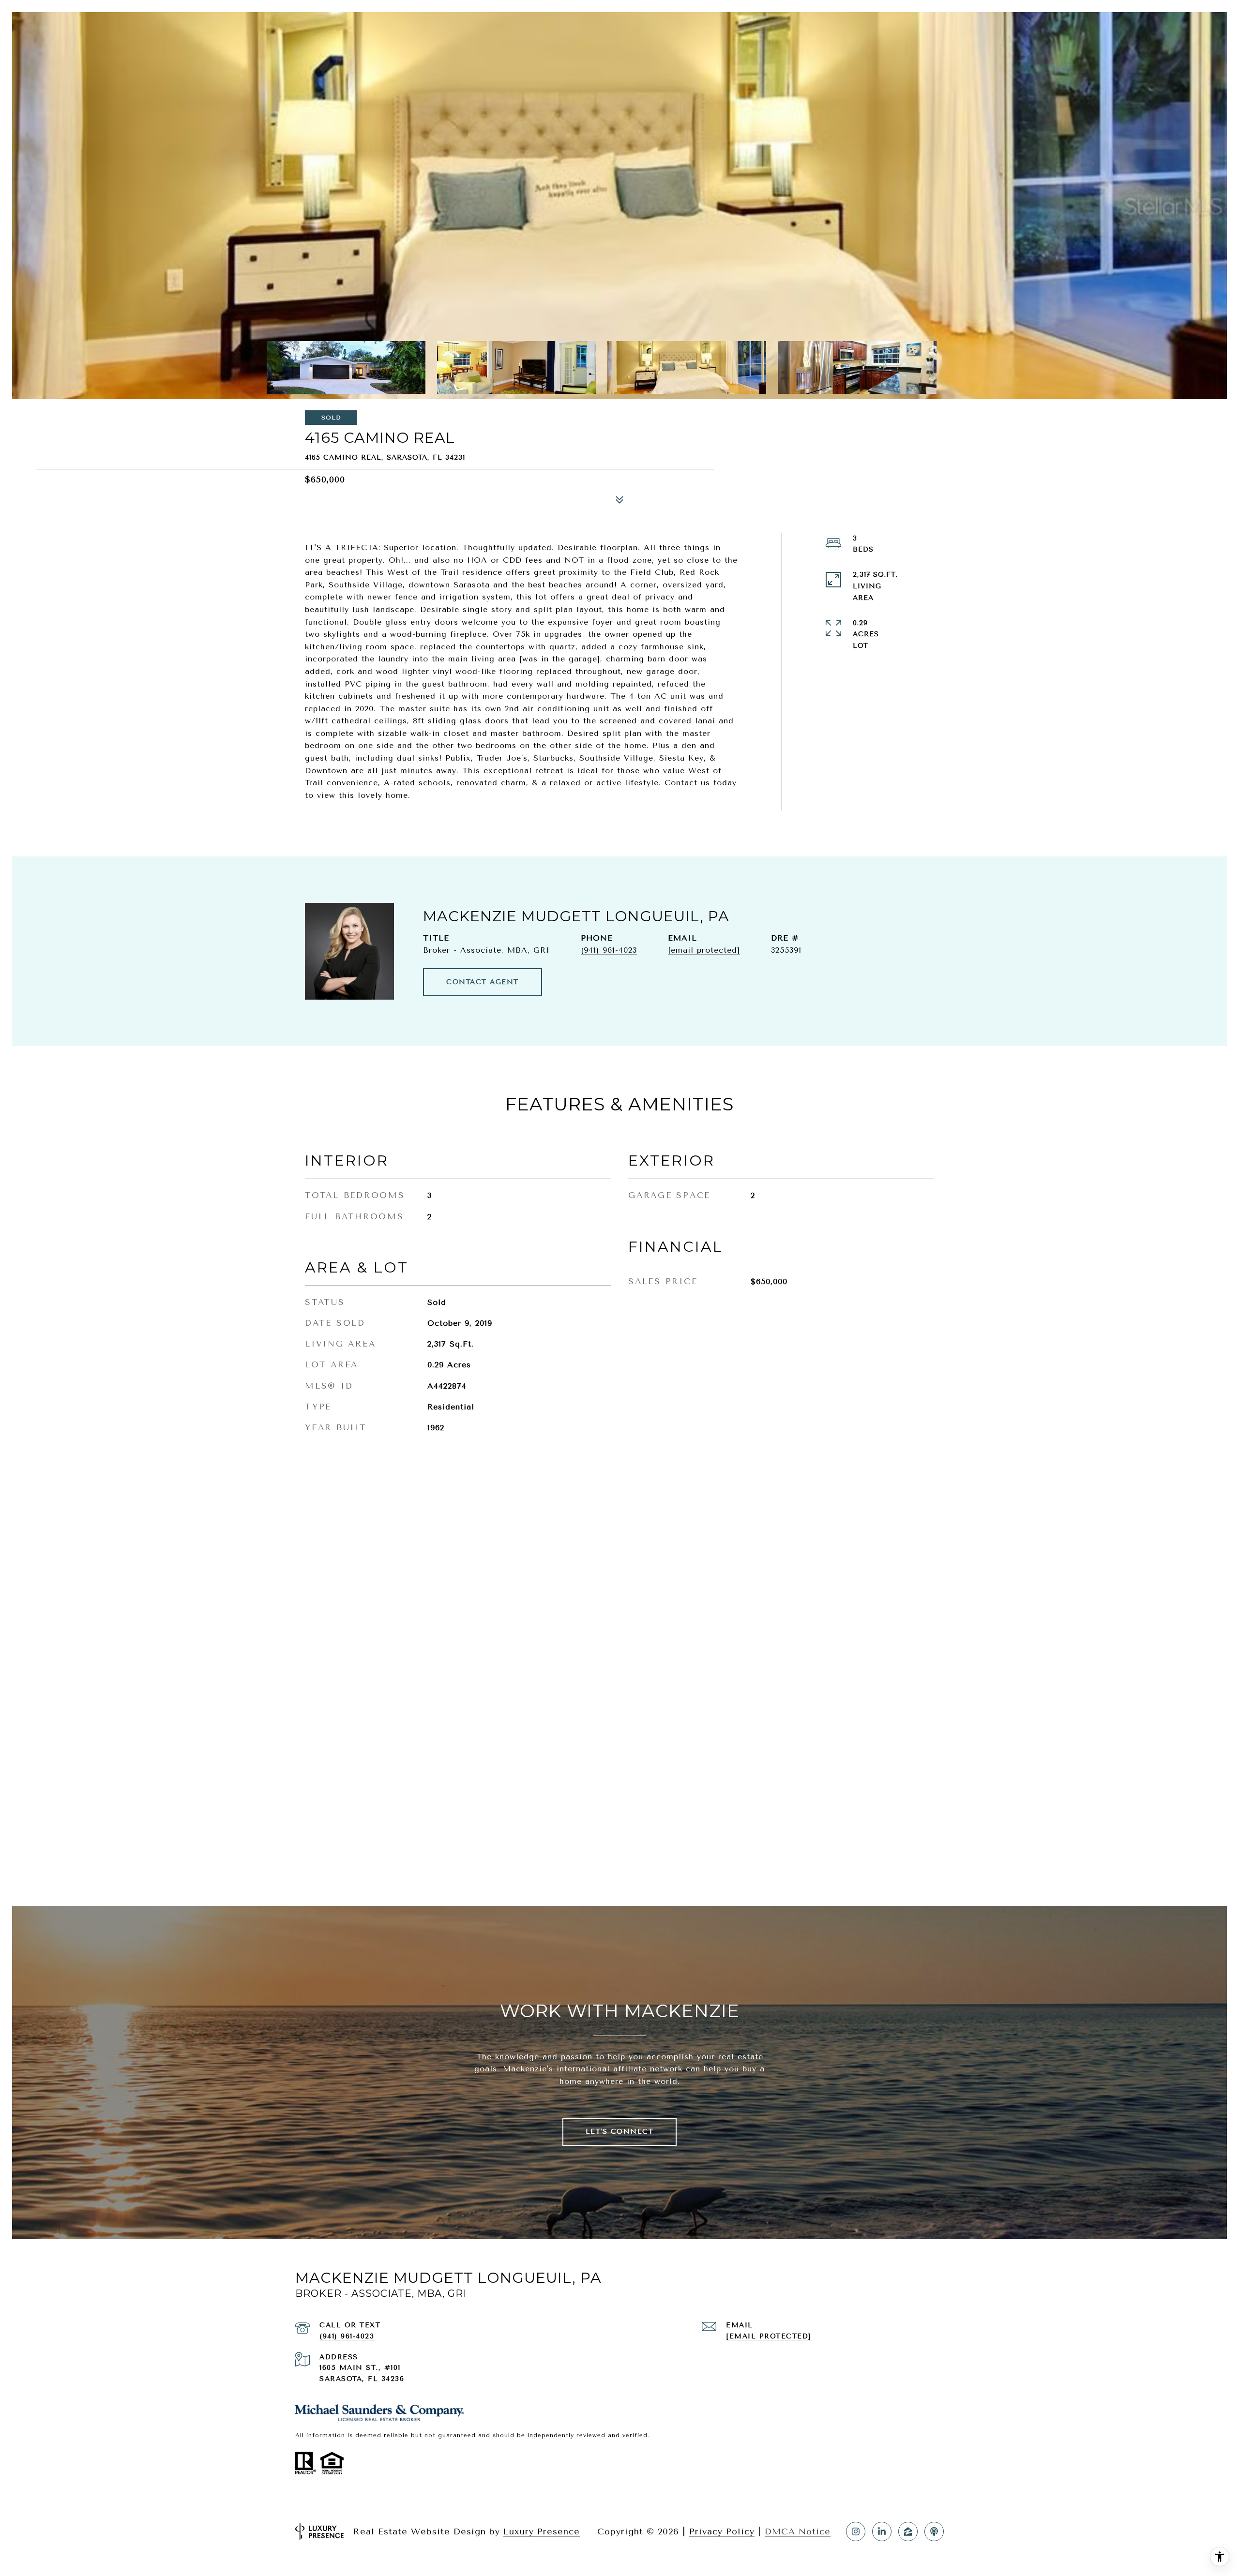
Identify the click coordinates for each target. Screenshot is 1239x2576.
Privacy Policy (722, 2531)
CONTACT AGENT (483, 982)
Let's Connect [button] (620, 2132)
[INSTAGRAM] (856, 2531)
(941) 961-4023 (609, 950)
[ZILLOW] (908, 2531)
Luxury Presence (542, 2531)
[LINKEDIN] (882, 2531)
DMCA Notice (798, 2531)
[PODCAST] (934, 2531)
